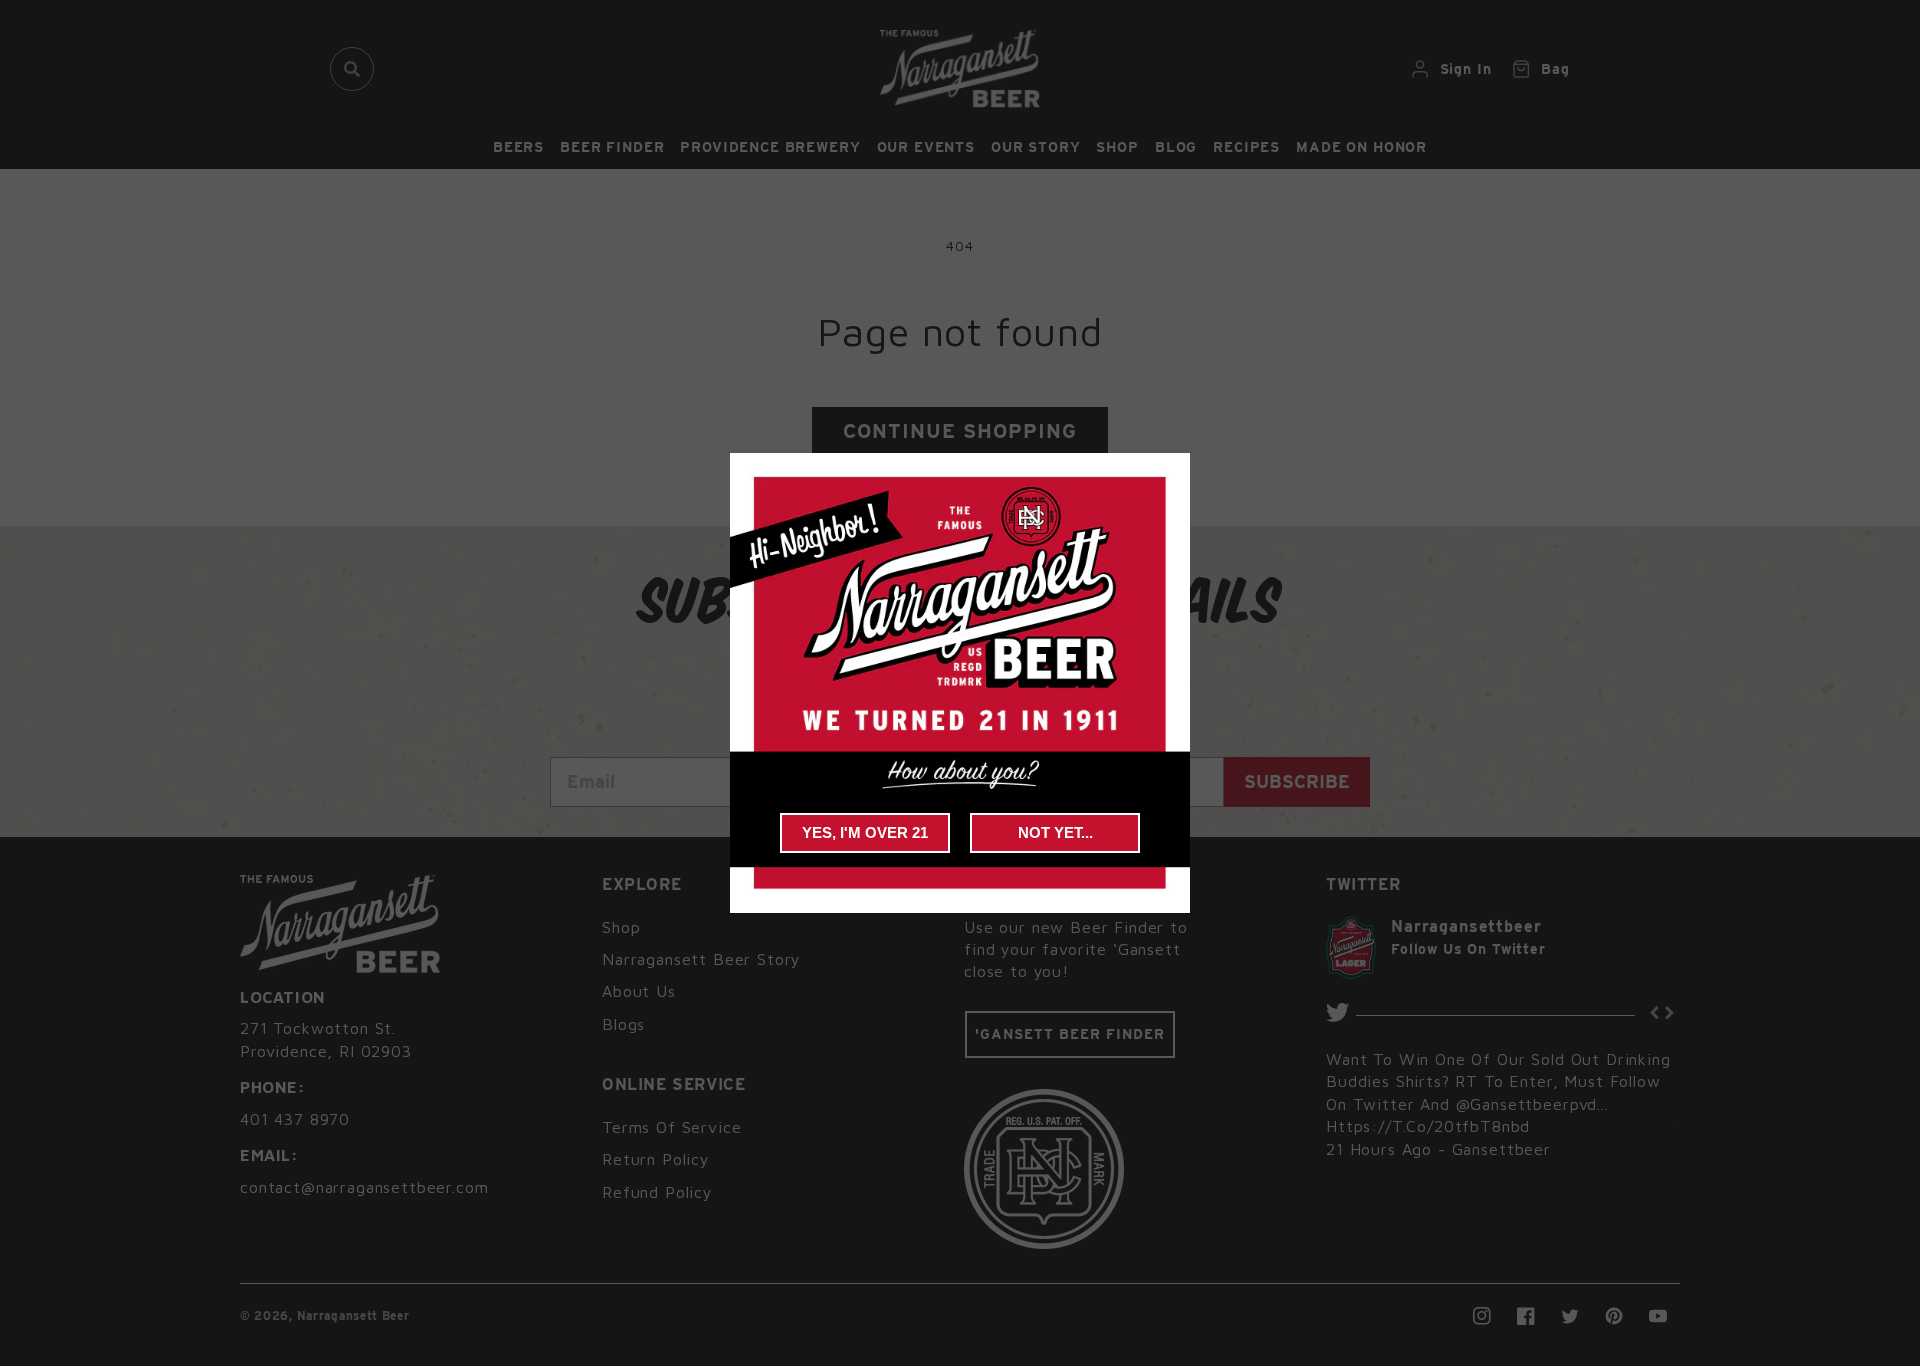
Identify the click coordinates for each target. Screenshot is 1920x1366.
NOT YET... (1055, 832)
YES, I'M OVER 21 (865, 832)
